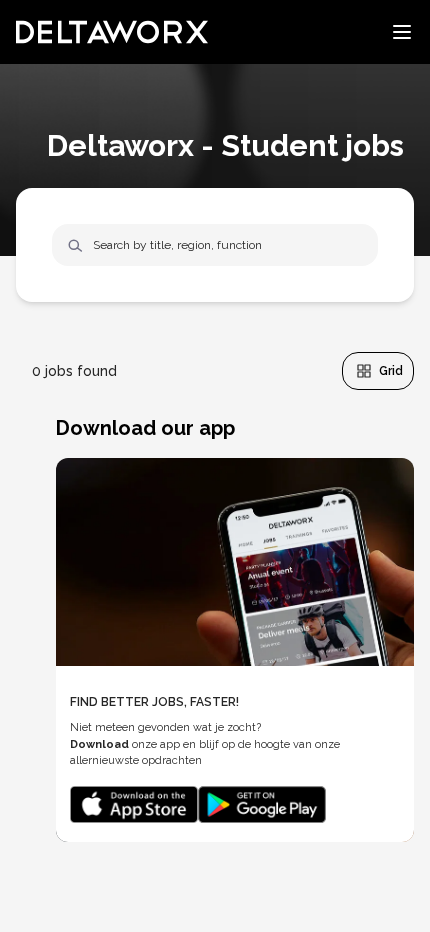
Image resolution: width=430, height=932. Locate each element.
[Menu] (402, 32)
